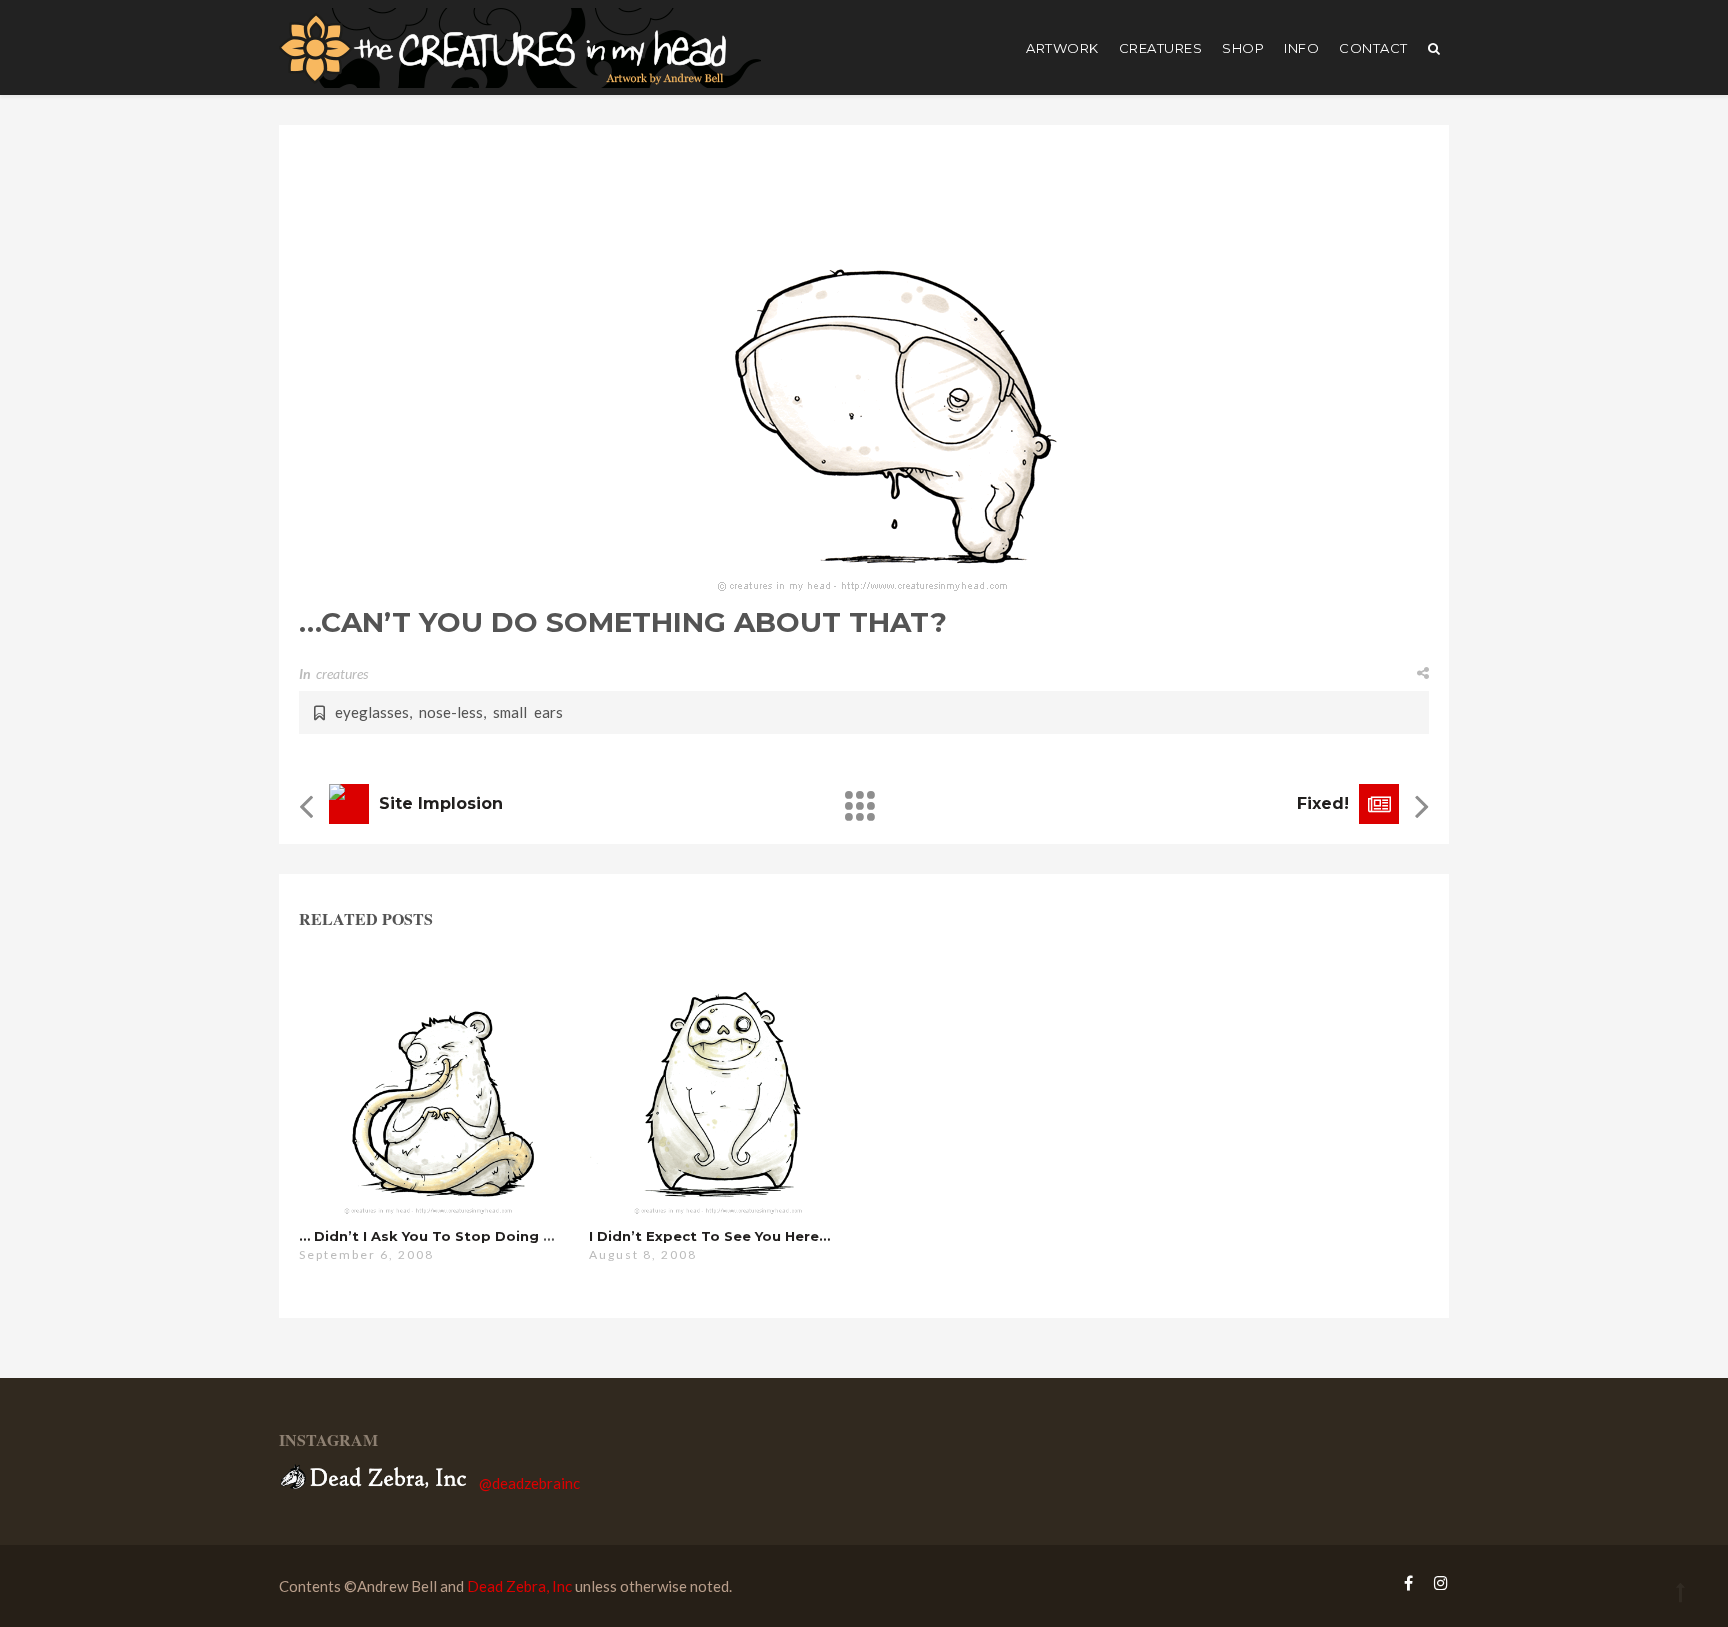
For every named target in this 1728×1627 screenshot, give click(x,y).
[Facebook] (1408, 1582)
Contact (1373, 48)
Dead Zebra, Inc (519, 1586)
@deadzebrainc (529, 1483)
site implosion (441, 803)
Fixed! (1323, 803)
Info (1301, 48)
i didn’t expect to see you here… (709, 1236)
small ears (528, 712)
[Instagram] (1436, 1582)
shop (1243, 48)
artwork (1062, 48)
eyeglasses (372, 712)
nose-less (451, 712)
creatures (1161, 48)
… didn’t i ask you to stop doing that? (442, 1236)
